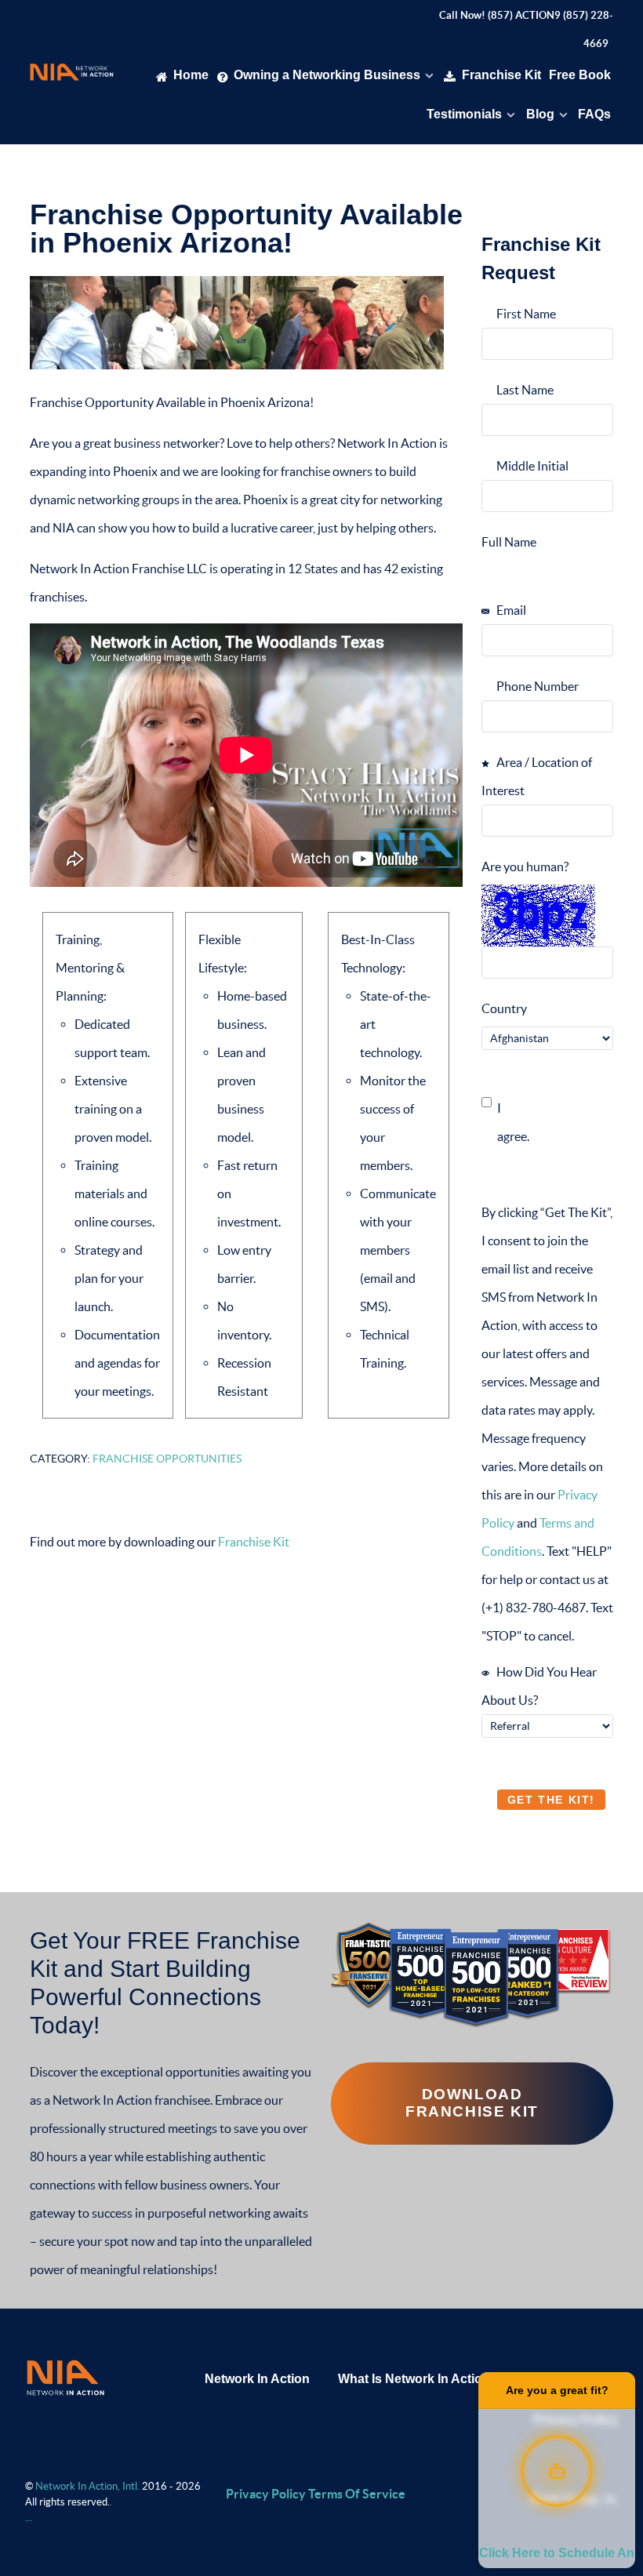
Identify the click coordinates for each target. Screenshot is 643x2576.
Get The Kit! (551, 1800)
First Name (525, 314)
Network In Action (257, 2379)
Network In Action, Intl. (89, 2486)
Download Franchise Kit (472, 2103)
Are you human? (525, 867)
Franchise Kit (254, 1542)
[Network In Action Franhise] (65, 2376)
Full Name (509, 542)
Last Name (524, 390)
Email (510, 610)
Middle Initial (531, 466)
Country (504, 1008)
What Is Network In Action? (418, 2379)
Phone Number (536, 686)
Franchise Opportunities (167, 1459)
